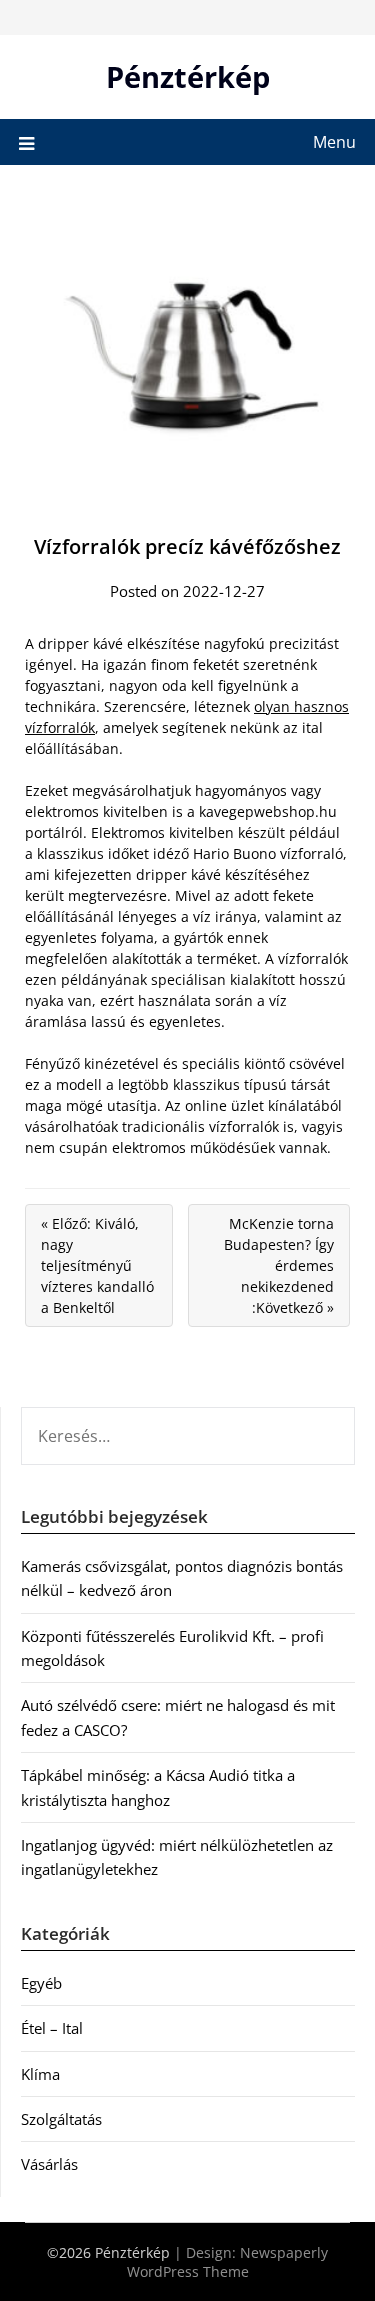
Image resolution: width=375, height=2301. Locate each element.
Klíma (40, 2074)
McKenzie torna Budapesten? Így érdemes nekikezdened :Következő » (279, 1265)
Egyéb (41, 1983)
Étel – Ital (52, 2028)
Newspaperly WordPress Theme (228, 2262)
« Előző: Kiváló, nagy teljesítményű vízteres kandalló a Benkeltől (97, 1265)
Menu (334, 142)
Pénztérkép (188, 76)
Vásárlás (49, 2164)
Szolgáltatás (61, 2119)
